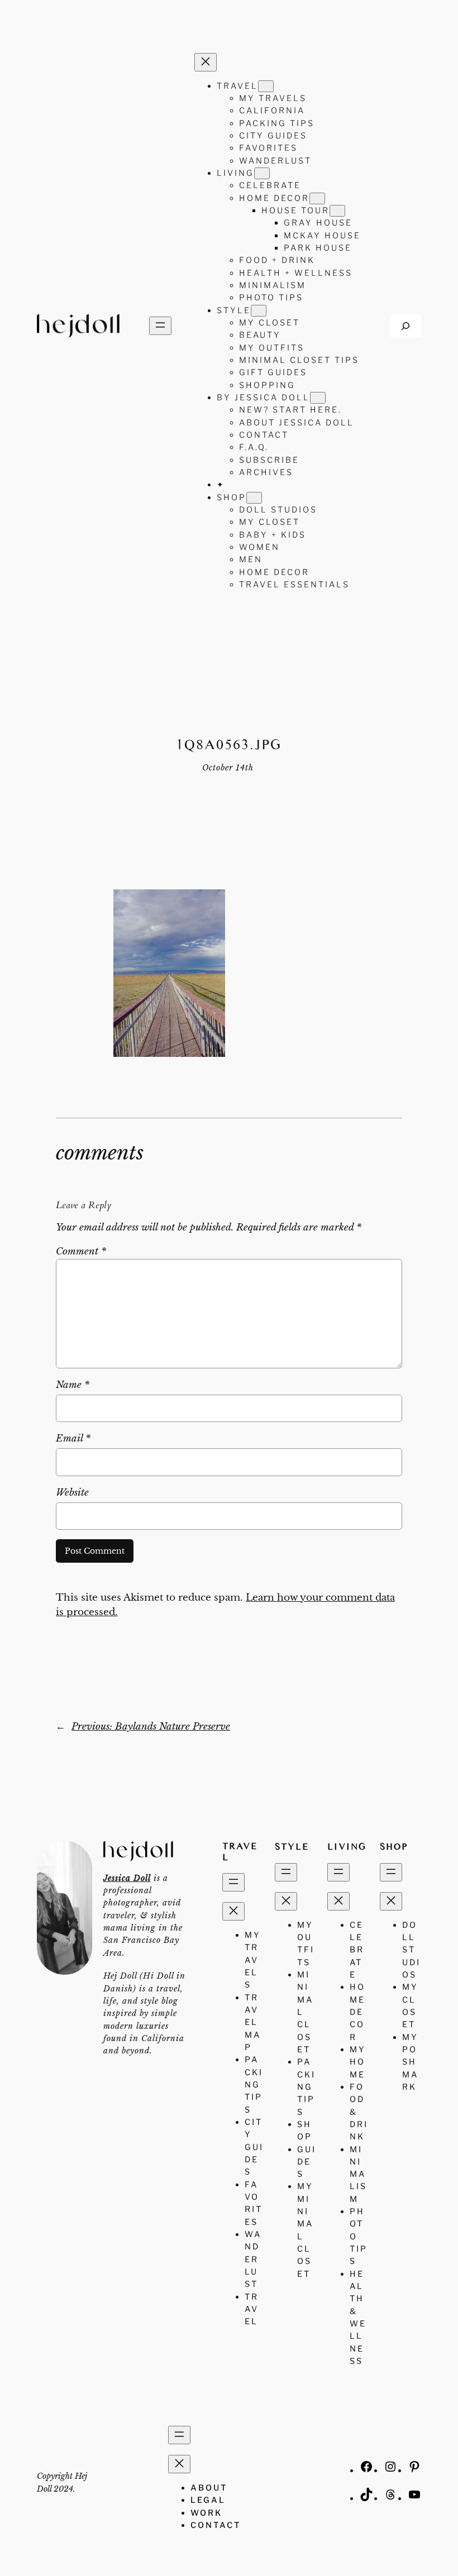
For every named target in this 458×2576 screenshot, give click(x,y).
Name (73, 1385)
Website (72, 1493)
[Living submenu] (262, 173)
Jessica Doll (127, 1878)
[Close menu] (206, 62)
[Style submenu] (259, 311)
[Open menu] (160, 326)
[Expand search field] (405, 326)
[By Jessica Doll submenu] (318, 398)
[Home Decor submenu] (317, 198)
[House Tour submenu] (337, 211)
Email (73, 1438)
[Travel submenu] (266, 86)
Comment (81, 1251)
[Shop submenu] (254, 498)
